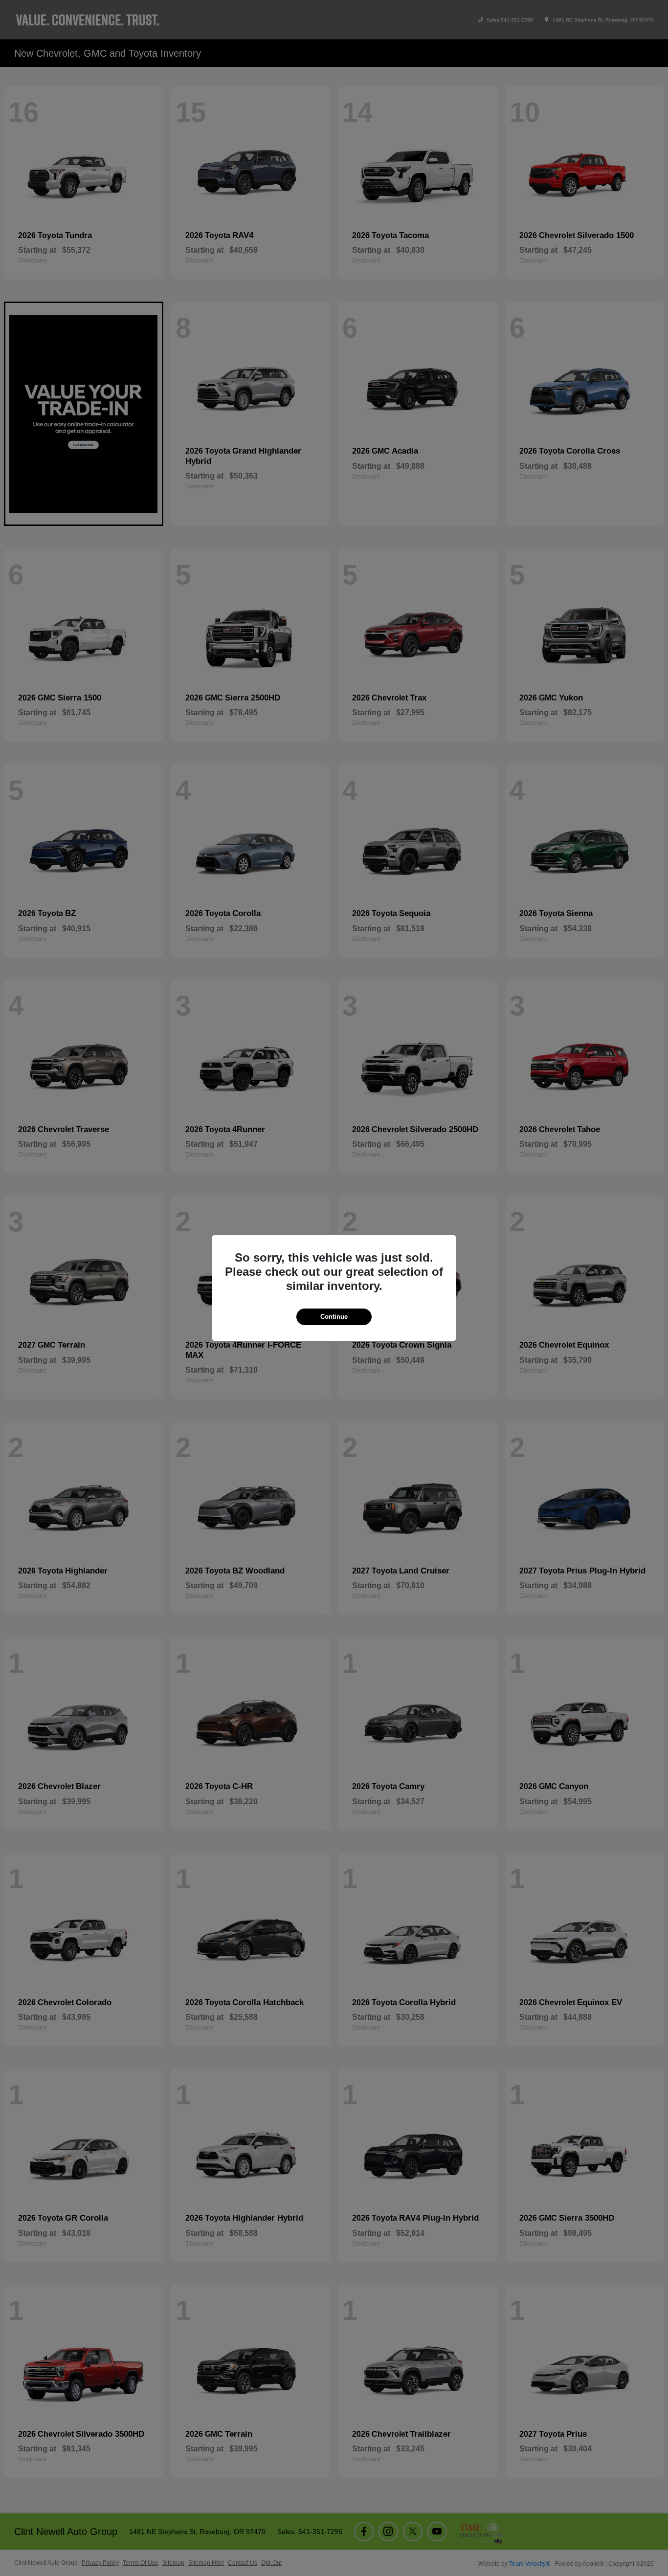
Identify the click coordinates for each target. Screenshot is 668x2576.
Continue (334, 1317)
